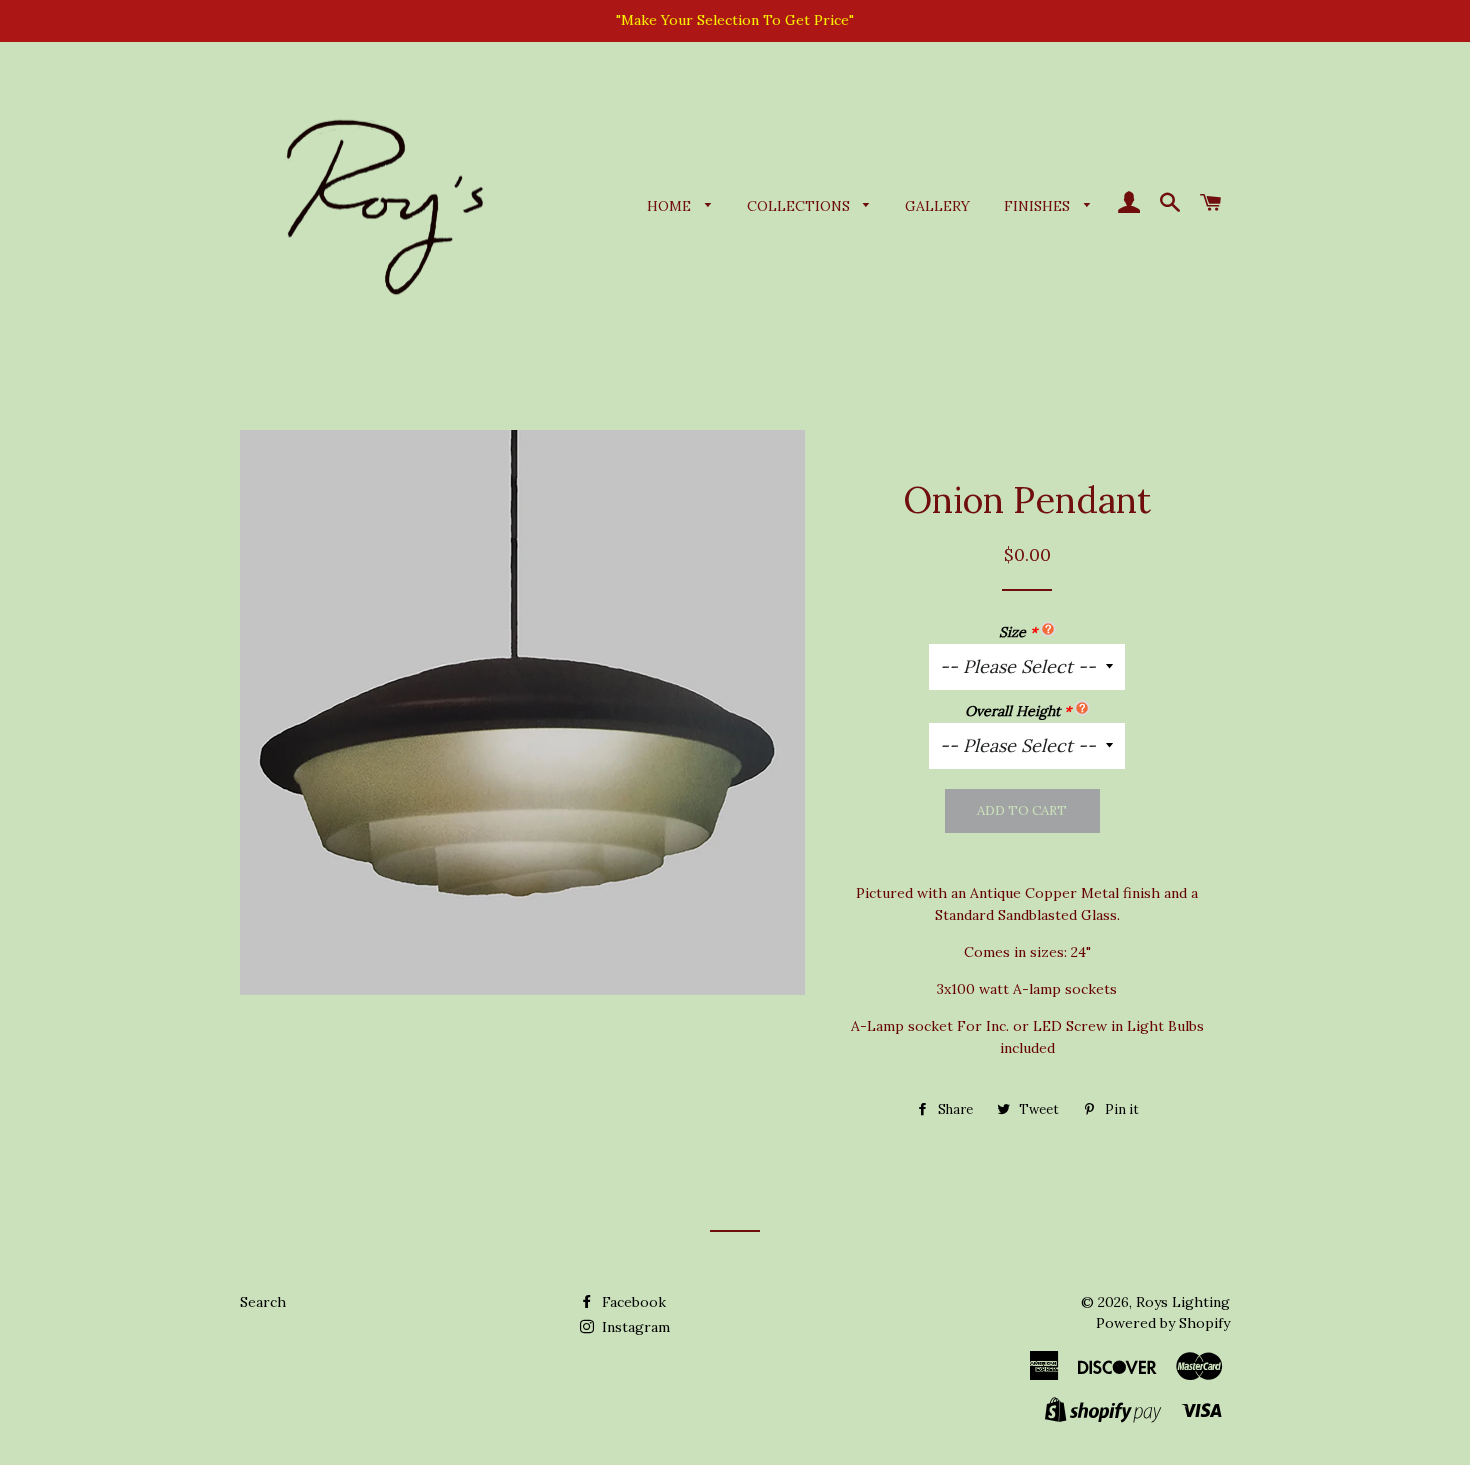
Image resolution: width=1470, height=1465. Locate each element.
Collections (800, 206)
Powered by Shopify (1163, 1323)
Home (671, 206)
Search (263, 1302)
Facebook (632, 1302)
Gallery (937, 206)
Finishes (1039, 206)
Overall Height (1012, 711)
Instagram (634, 1327)
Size (1012, 632)
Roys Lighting (1183, 1302)
